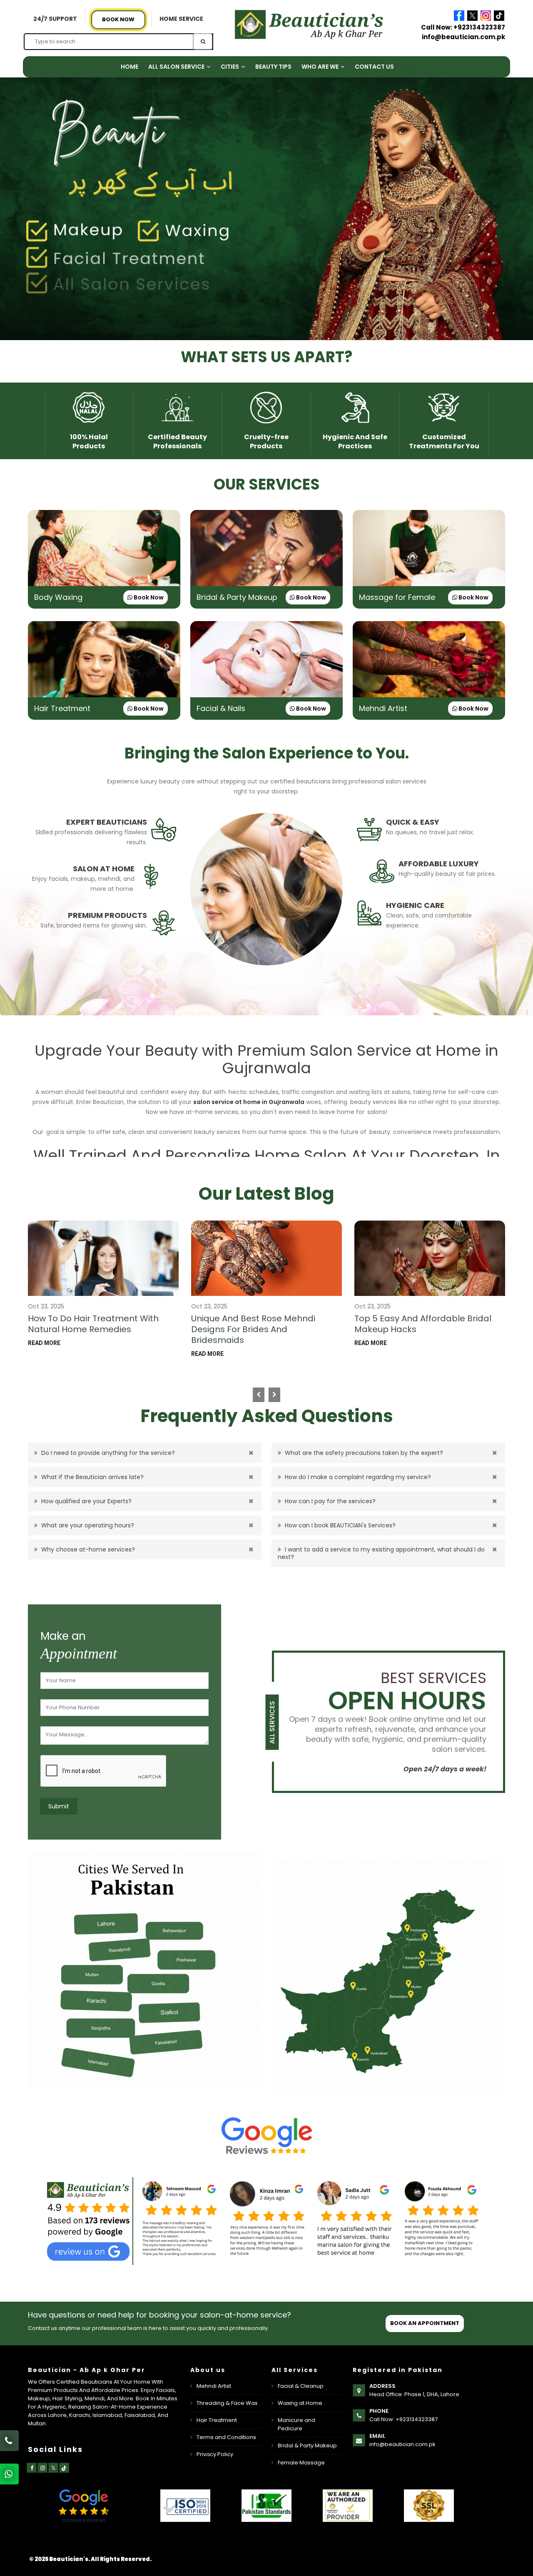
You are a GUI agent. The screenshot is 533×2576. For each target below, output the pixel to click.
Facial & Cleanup (301, 2386)
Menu (409, 67)
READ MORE (44, 1343)
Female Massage (301, 2463)
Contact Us (374, 67)
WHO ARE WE (321, 67)
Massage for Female (397, 597)
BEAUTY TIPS (273, 67)
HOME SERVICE (181, 19)
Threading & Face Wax (227, 2403)
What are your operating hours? (87, 1525)
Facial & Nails (221, 708)
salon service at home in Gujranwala (249, 1102)
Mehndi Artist (383, 708)
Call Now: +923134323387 (463, 27)
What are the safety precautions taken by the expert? (363, 1453)
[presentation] (259, 1395)
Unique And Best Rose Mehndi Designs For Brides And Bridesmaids (253, 1329)
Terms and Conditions (226, 2437)
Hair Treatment (62, 708)
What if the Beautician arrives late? (92, 1477)
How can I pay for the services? (329, 1501)
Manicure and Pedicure (296, 2424)
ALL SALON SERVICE (177, 67)
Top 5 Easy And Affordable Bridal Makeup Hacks (423, 1324)
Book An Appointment (425, 2323)
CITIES (230, 67)
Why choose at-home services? (87, 1549)
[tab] (104, 832)
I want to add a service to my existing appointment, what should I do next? (381, 1553)
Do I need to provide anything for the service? (107, 1453)
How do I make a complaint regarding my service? (357, 1477)
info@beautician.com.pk (463, 37)
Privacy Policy (215, 2454)
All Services (272, 1722)
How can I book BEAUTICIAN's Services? (339, 1525)
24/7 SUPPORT (55, 19)
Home (130, 67)
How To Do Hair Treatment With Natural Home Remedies (93, 1324)
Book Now (118, 19)
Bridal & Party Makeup (237, 597)
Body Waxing (58, 597)
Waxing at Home (300, 2403)
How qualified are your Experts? (86, 1501)
